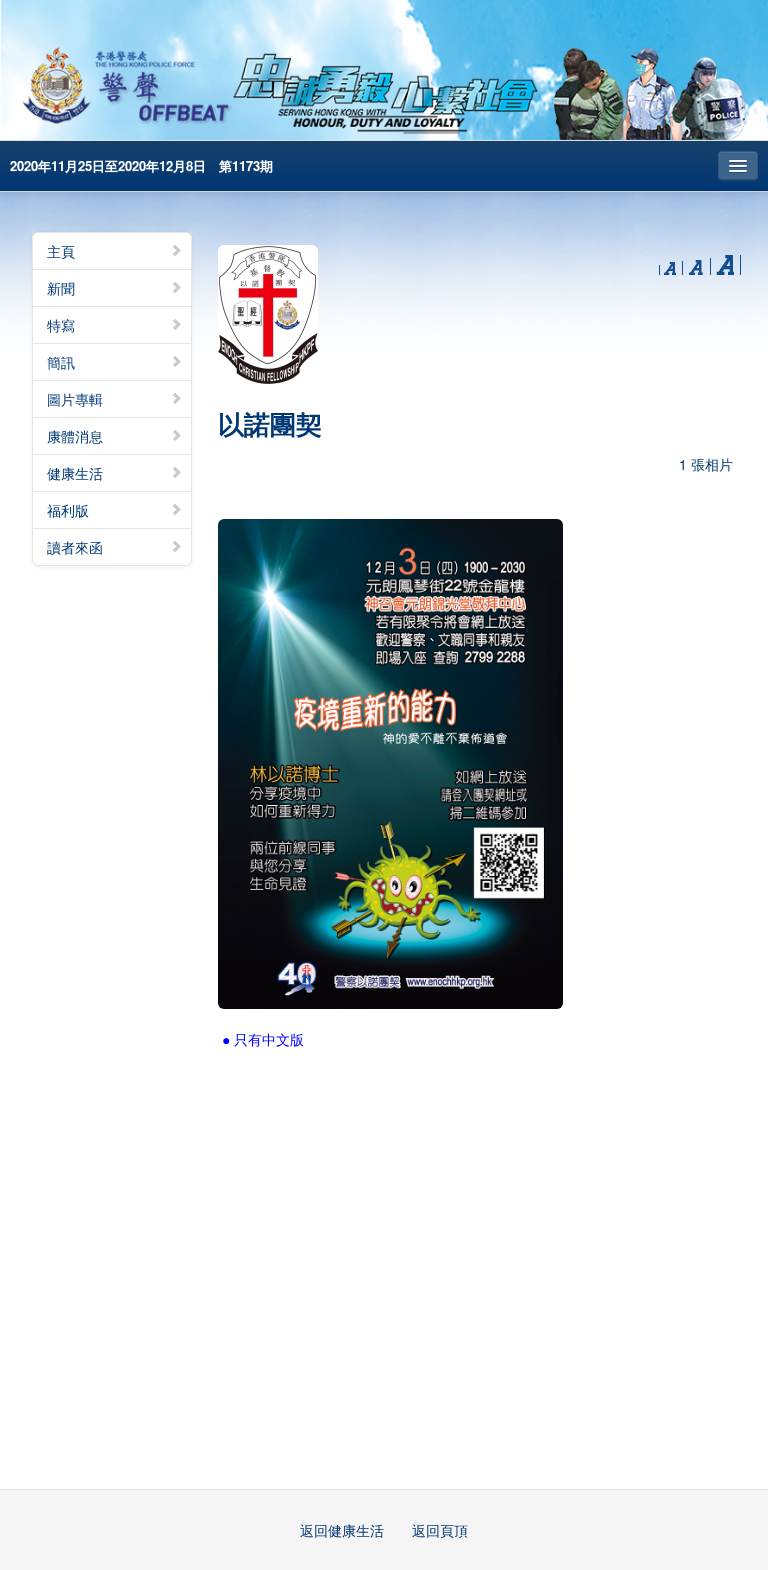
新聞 (61, 288)
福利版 (68, 510)
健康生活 (75, 473)
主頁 (61, 251)
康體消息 (75, 436)
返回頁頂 (440, 1530)
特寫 (61, 325)
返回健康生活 (342, 1530)
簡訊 (61, 362)
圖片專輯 (75, 399)
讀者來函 (75, 547)
